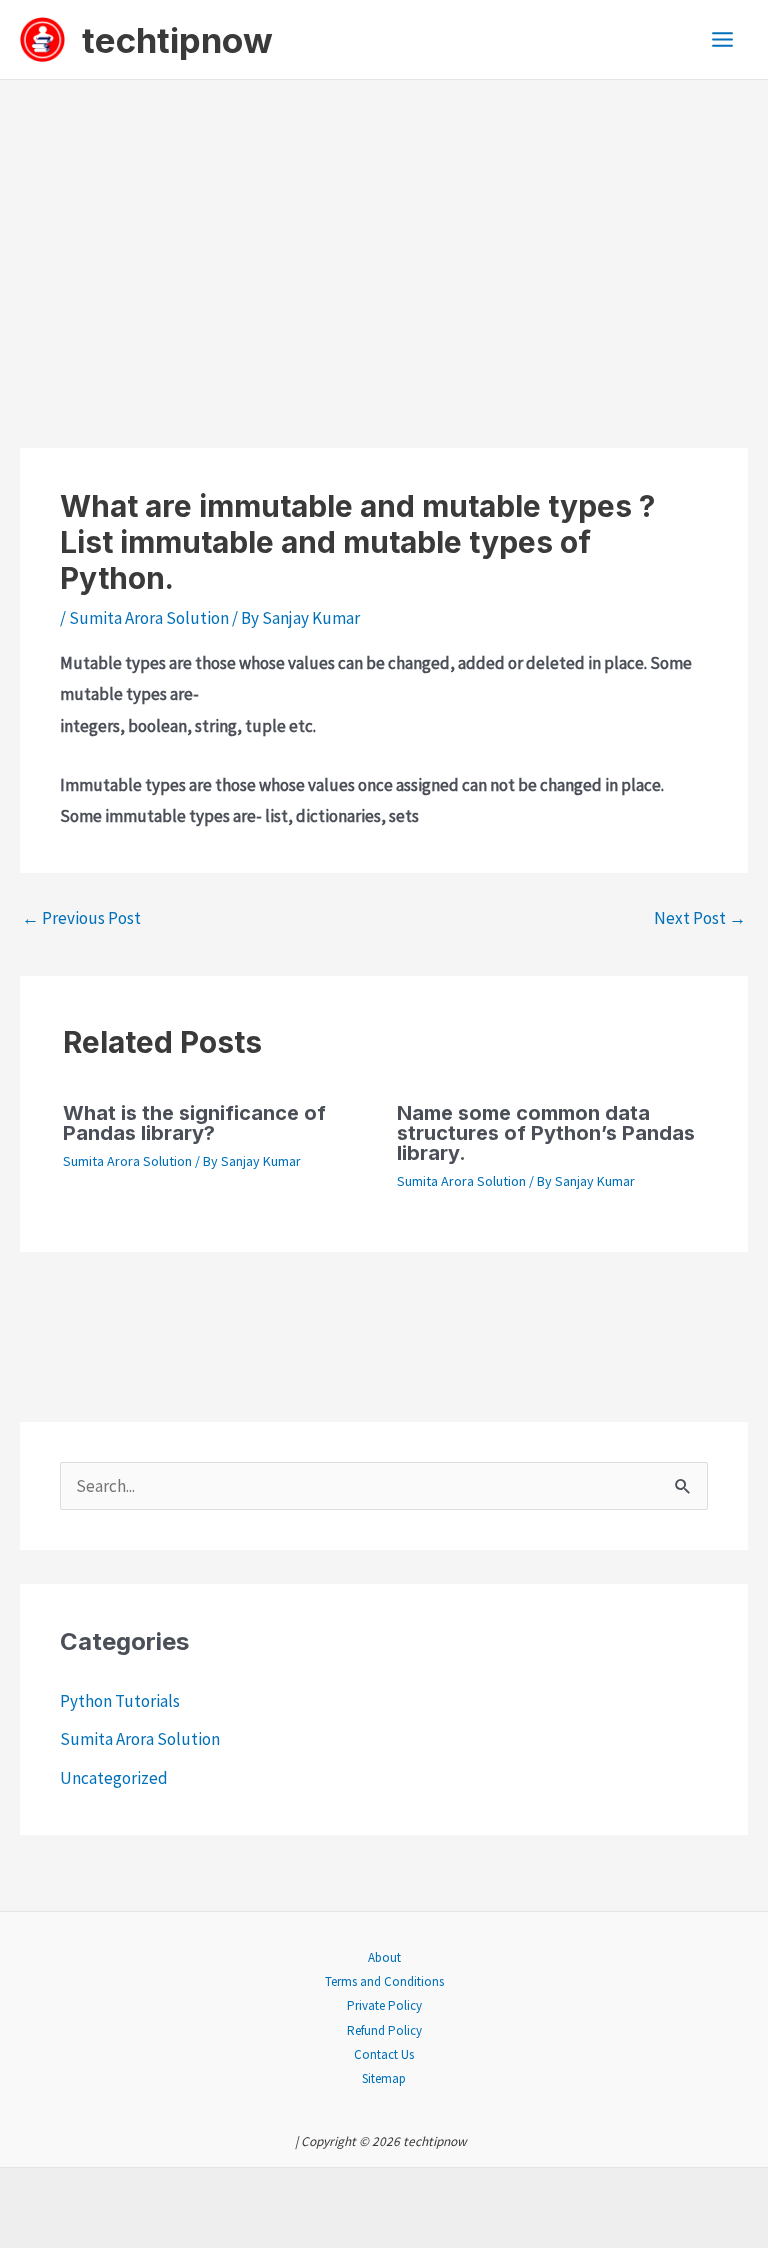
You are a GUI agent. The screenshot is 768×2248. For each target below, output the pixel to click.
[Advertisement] (384, 230)
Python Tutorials (120, 1701)
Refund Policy (384, 2030)
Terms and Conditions (384, 1981)
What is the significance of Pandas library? (194, 1123)
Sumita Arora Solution (149, 618)
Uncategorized (114, 1778)
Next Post (700, 918)
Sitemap (384, 2078)
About (384, 1957)
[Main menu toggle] (723, 39)
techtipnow (177, 40)
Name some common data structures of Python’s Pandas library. (546, 1133)
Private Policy (384, 2005)
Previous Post (81, 918)
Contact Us (384, 2054)
